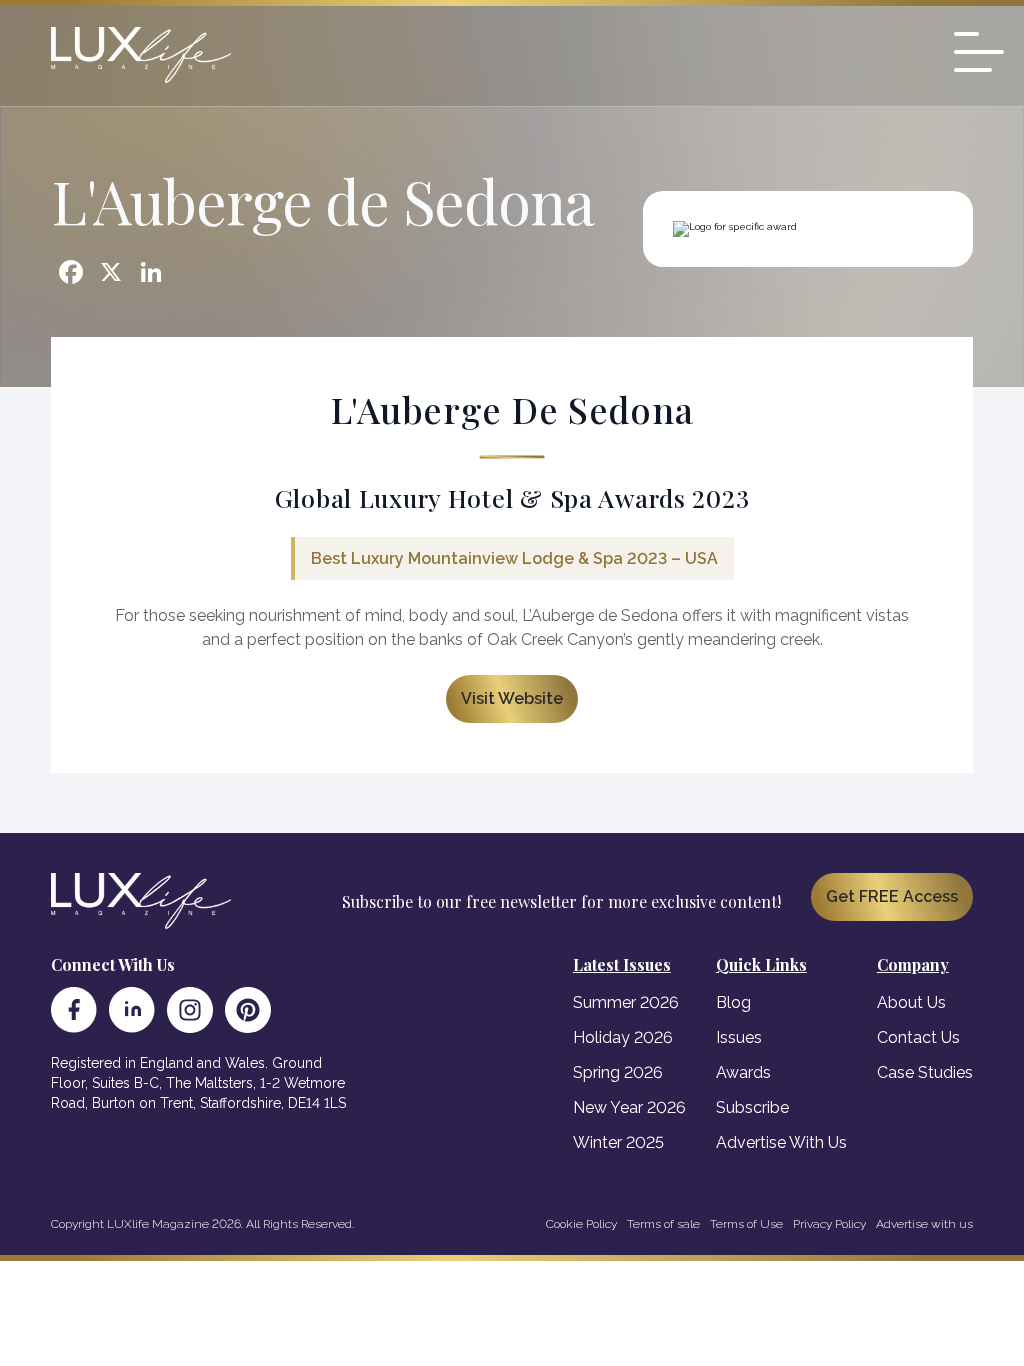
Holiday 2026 (623, 1037)
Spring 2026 (618, 1072)
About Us (911, 1002)
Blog (733, 1002)
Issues (739, 1037)
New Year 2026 (629, 1107)
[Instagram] (190, 1010)
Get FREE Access (892, 896)
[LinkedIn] (132, 1010)
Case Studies (925, 1072)
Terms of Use (746, 1224)
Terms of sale (663, 1224)
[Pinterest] (248, 1010)
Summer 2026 (626, 1002)
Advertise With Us (781, 1142)
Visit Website (512, 698)
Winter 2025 (618, 1142)
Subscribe (752, 1107)
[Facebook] (74, 1010)
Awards (743, 1072)
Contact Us (918, 1037)
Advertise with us (924, 1224)
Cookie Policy (581, 1224)
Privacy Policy (829, 1224)
